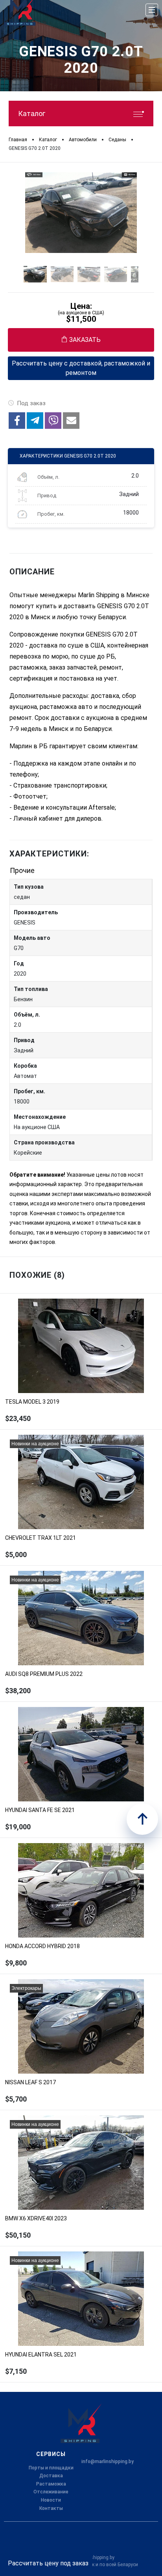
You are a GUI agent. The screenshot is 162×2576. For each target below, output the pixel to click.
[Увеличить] (81, 213)
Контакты (51, 2508)
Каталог (32, 113)
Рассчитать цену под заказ (48, 2563)
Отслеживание (51, 2492)
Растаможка (51, 2484)
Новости (51, 2500)
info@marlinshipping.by (108, 2462)
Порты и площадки (51, 2468)
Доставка (51, 2476)
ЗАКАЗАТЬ (85, 340)
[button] (17, 421)
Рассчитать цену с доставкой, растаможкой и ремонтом (81, 368)
